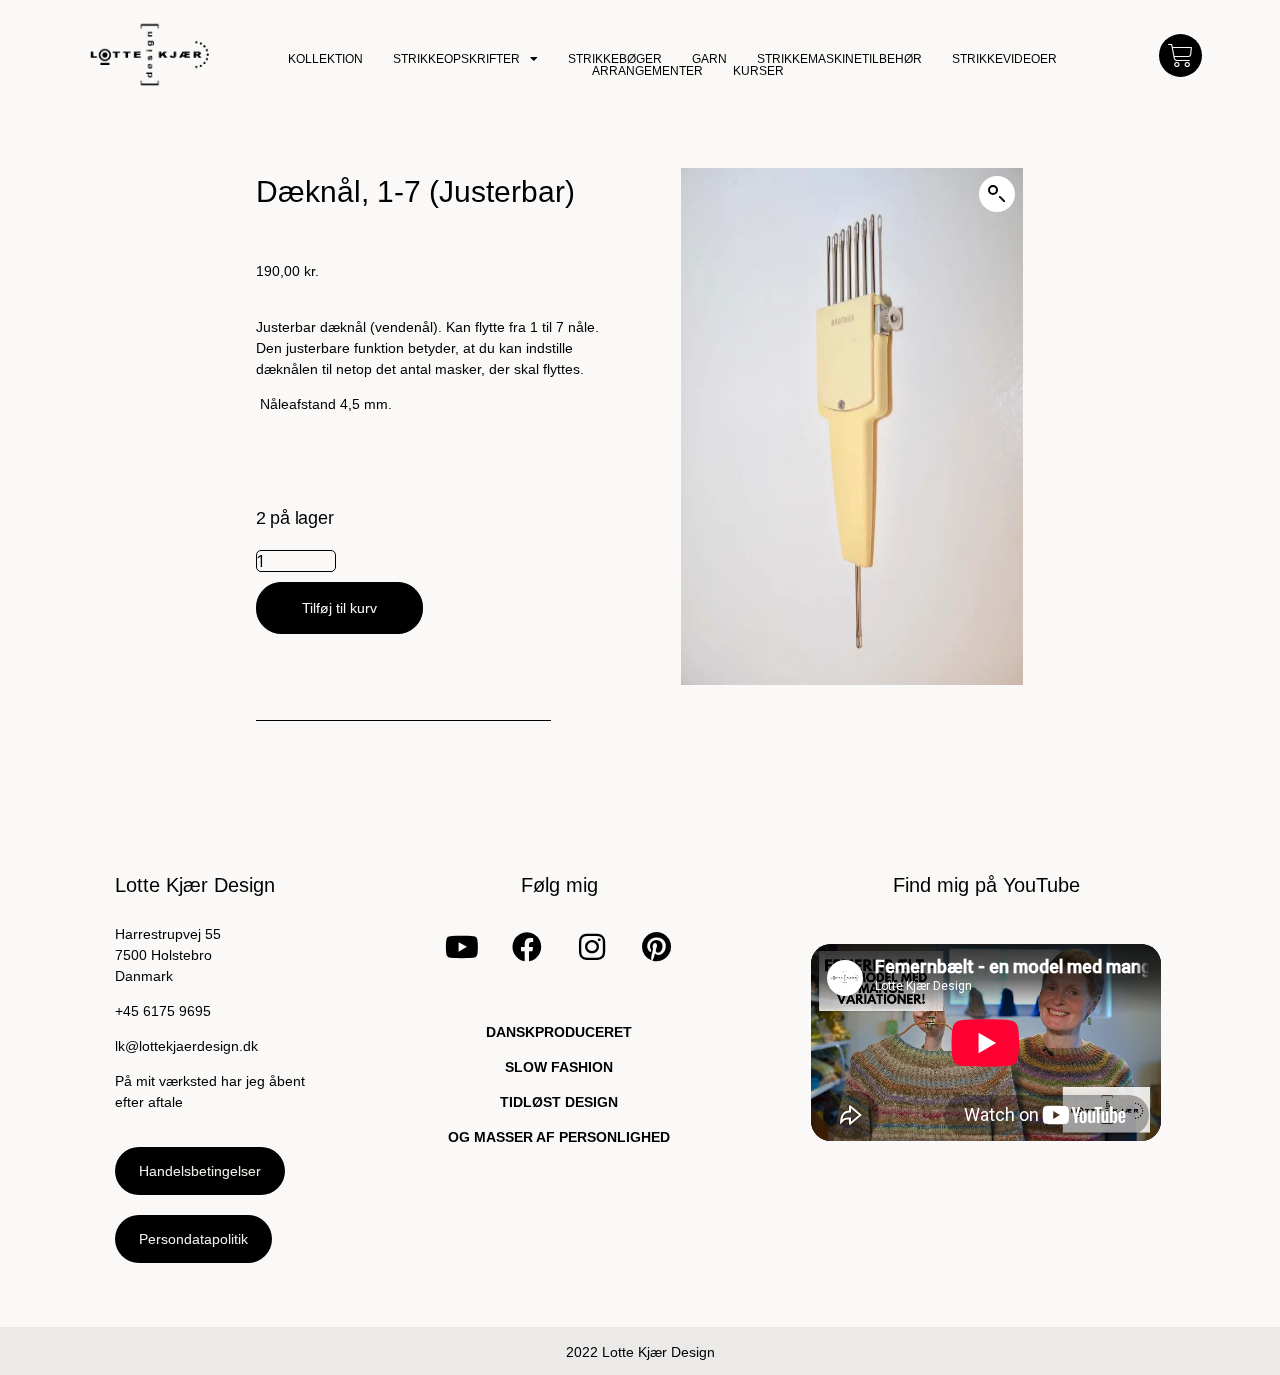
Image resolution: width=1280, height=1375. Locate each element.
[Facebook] (527, 947)
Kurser (758, 71)
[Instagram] (592, 947)
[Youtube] (462, 947)
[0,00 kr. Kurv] (1180, 55)
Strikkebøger (615, 59)
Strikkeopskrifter (456, 59)
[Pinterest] (656, 947)
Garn (709, 59)
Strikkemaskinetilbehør (839, 59)
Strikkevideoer (1004, 59)
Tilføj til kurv (339, 608)
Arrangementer (647, 71)
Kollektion (325, 59)
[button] (997, 194)
